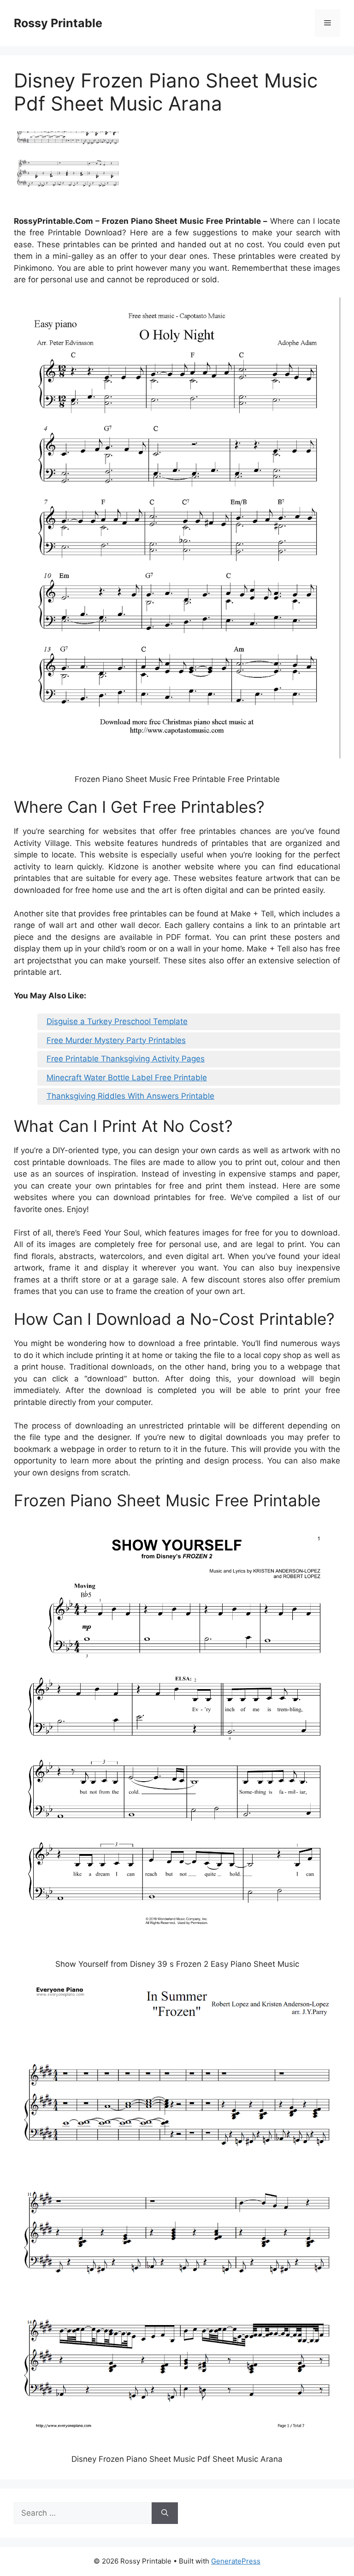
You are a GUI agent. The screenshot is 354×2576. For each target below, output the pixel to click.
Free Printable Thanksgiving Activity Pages (126, 1059)
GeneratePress (236, 2561)
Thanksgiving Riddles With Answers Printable (130, 1096)
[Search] (165, 2513)
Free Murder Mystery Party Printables (116, 1040)
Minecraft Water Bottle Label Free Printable (127, 1078)
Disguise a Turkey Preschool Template (117, 1021)
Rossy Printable (58, 23)
